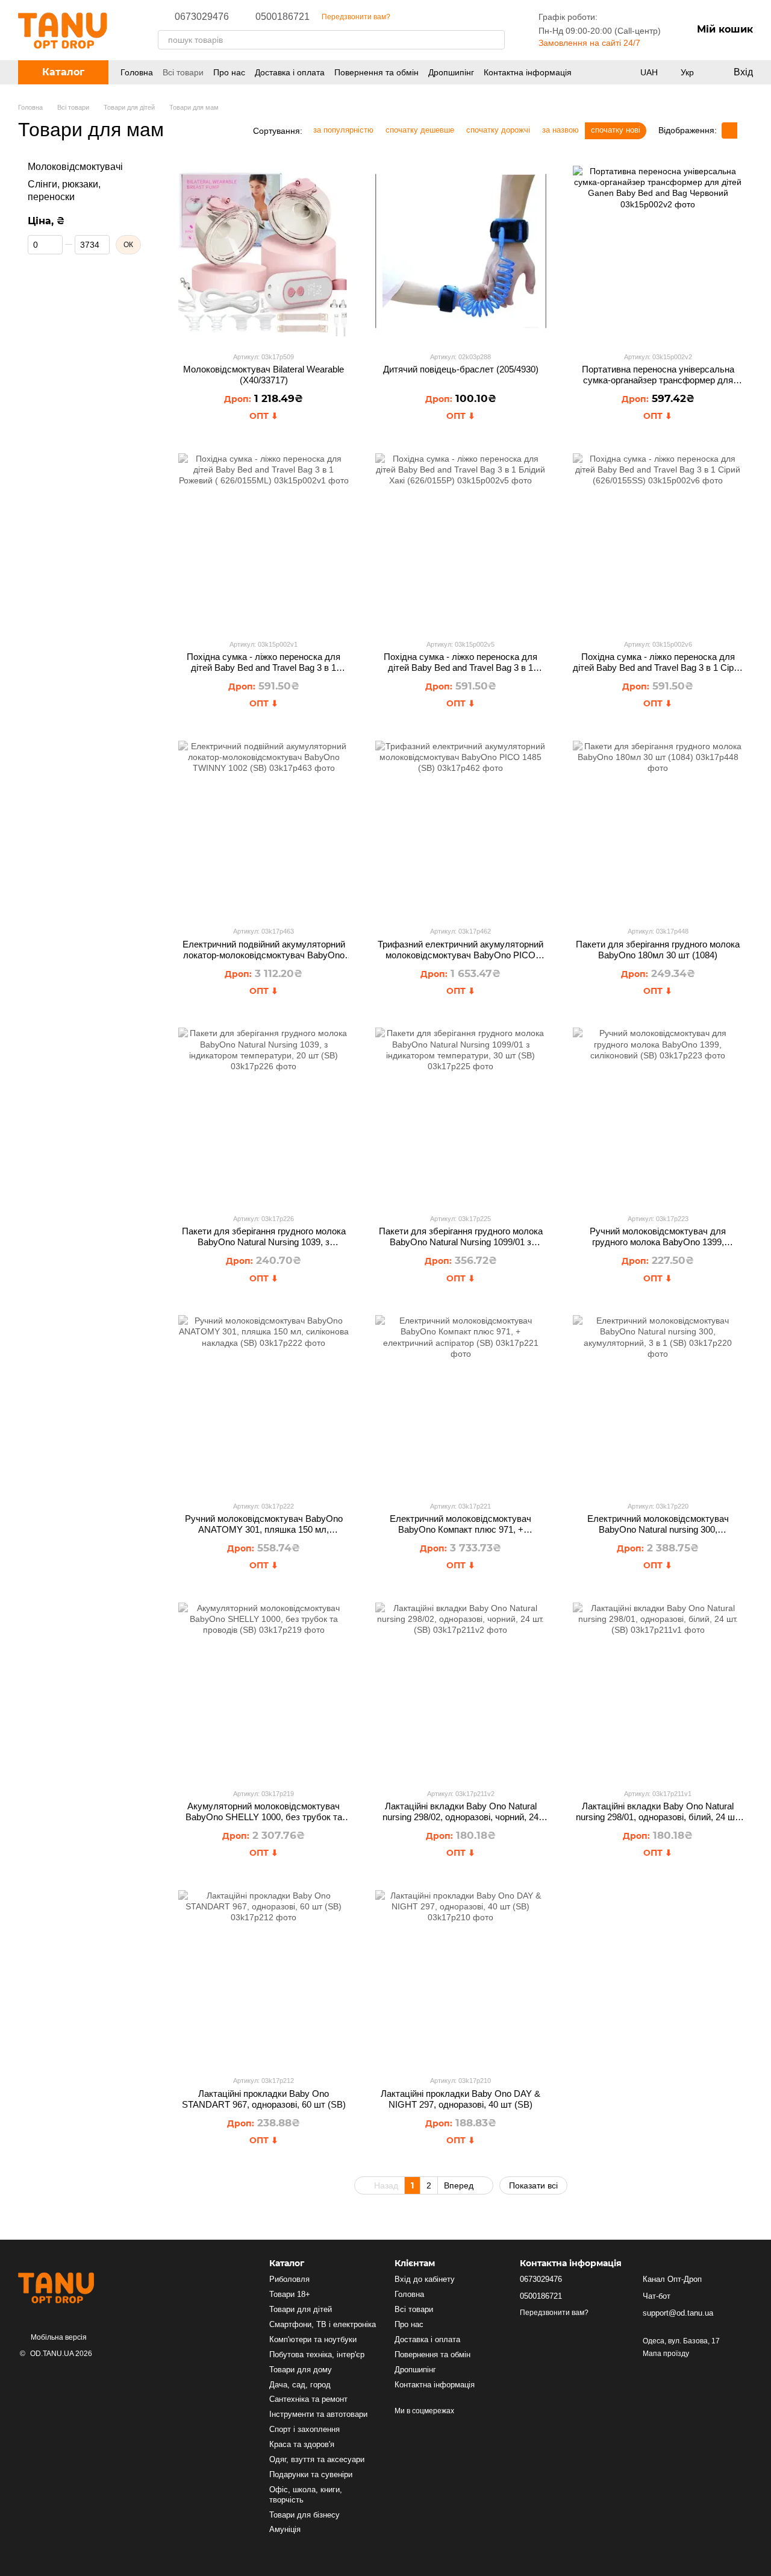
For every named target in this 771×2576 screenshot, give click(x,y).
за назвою (560, 130)
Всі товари (183, 72)
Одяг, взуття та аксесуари (317, 2459)
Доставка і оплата (290, 72)
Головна (137, 72)
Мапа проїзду (666, 2354)
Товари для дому (301, 2370)
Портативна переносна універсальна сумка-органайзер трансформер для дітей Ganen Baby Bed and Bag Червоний (658, 380)
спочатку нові (616, 130)
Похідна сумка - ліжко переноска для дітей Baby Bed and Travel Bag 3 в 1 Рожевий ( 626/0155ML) (264, 668)
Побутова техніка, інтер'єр (317, 2355)
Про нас (229, 72)
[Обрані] (605, 72)
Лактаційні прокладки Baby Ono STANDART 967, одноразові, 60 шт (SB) (264, 2099)
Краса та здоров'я (302, 2444)
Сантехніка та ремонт (308, 2399)
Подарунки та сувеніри (311, 2474)
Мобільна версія (58, 2337)
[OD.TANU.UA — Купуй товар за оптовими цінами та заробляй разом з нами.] (78, 2287)
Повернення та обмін (376, 72)
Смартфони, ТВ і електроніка (323, 2324)
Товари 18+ (290, 2294)
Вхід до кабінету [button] (425, 2279)
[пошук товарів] (495, 40)
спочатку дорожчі (498, 130)
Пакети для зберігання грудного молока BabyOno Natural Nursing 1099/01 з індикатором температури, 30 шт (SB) (461, 1242)
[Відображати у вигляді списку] (745, 130)
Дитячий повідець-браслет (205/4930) (461, 369)
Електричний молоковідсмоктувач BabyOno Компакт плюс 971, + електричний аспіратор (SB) (460, 1529)
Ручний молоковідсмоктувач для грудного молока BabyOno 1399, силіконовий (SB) (658, 1242)
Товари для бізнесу (304, 2515)
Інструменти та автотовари (318, 2414)
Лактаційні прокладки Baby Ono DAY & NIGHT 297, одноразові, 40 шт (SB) (460, 2099)
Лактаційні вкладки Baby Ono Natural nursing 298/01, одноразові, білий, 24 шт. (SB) (658, 1817)
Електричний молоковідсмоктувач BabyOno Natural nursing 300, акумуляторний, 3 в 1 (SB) (658, 1529)
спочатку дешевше (420, 130)
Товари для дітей (301, 2309)
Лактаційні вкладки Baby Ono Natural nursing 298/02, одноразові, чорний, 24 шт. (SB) (460, 1817)
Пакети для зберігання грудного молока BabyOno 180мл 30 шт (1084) (658, 950)
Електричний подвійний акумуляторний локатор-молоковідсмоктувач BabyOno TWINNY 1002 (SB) (264, 955)
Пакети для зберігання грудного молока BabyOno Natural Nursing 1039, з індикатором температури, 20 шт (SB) (264, 1242)
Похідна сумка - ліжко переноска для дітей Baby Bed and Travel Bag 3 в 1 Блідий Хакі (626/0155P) (460, 668)
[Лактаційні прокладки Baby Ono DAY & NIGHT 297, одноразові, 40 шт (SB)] (460, 1975)
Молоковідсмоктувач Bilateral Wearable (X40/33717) (264, 375)
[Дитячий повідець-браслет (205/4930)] (460, 251)
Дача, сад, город (300, 2385)
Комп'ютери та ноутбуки (313, 2339)
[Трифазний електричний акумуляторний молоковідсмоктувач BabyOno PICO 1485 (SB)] (460, 826)
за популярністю (343, 130)
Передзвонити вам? (356, 17)
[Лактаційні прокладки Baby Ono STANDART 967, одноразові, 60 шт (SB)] (264, 1975)
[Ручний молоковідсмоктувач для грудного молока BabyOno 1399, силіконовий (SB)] (658, 1113)
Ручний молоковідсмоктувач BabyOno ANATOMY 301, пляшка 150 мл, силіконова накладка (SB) (264, 1529)
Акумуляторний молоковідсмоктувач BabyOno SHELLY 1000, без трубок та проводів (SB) (264, 1817)
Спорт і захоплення (304, 2429)
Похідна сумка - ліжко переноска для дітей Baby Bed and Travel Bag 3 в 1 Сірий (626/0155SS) (658, 668)
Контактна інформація (528, 72)
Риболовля (289, 2279)
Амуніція (285, 2529)
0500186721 (282, 17)
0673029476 (202, 17)
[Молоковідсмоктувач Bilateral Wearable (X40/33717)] (264, 251)
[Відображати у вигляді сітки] (729, 130)
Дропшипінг (451, 72)
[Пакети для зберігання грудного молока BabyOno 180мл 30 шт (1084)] (658, 826)
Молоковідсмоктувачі (75, 167)
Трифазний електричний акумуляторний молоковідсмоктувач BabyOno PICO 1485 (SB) (460, 955)
